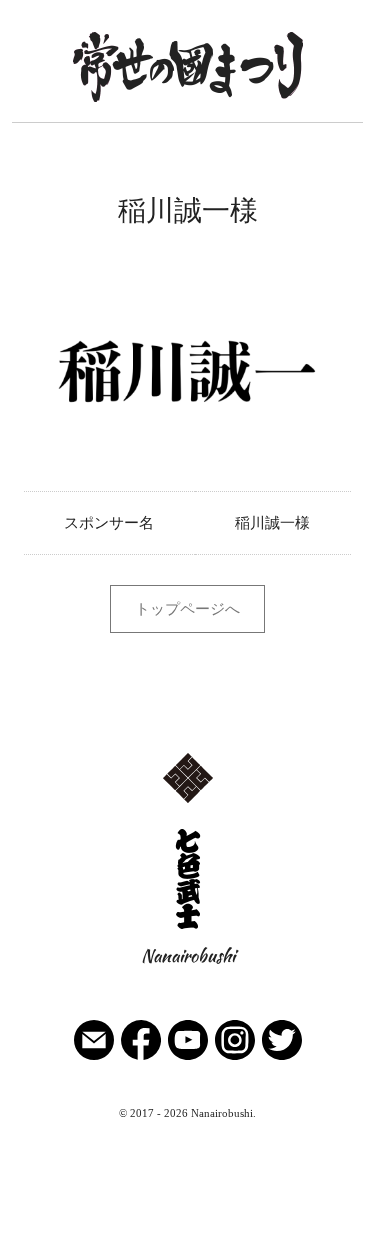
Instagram (235, 1087)
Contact (94, 1087)
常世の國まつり (187, 129)
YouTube (188, 1087)
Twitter (282, 1087)
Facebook (141, 1087)
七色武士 (188, 962)
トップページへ (187, 609)
